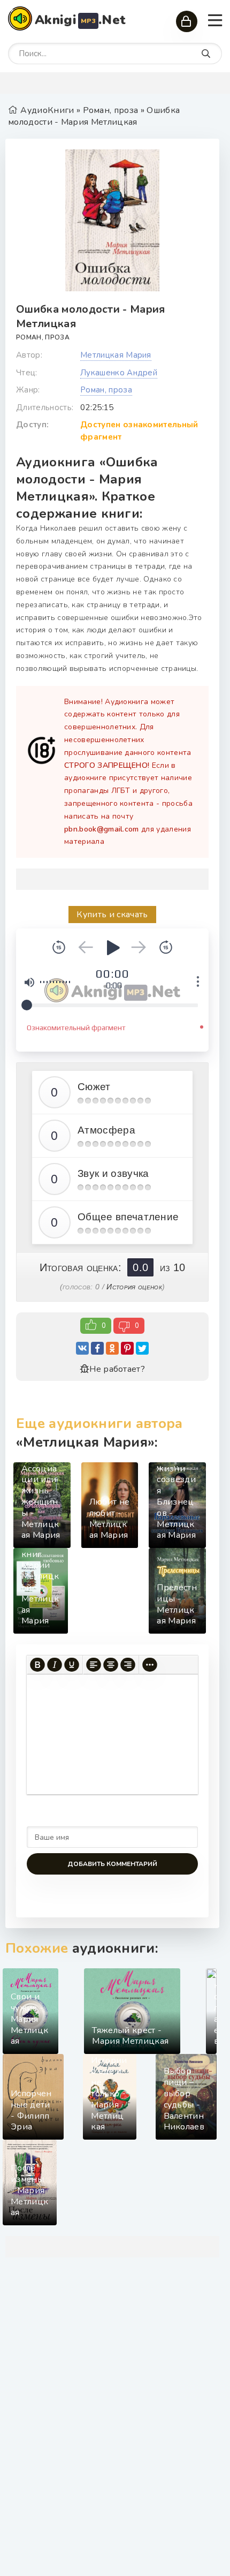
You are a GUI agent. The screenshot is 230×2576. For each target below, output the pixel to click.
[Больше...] (150, 1665)
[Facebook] (97, 1348)
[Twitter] (142, 1348)
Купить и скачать (112, 915)
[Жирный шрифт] (37, 1665)
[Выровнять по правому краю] (128, 1665)
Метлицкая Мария (116, 355)
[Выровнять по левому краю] (94, 1665)
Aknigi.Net (80, 20)
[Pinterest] (127, 1348)
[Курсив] (55, 1665)
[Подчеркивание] (72, 1665)
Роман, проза (43, 337)
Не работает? (117, 1369)
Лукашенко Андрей (119, 373)
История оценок (134, 1287)
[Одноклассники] (112, 1348)
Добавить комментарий (112, 1864)
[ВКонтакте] (82, 1348)
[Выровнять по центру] (111, 1665)
